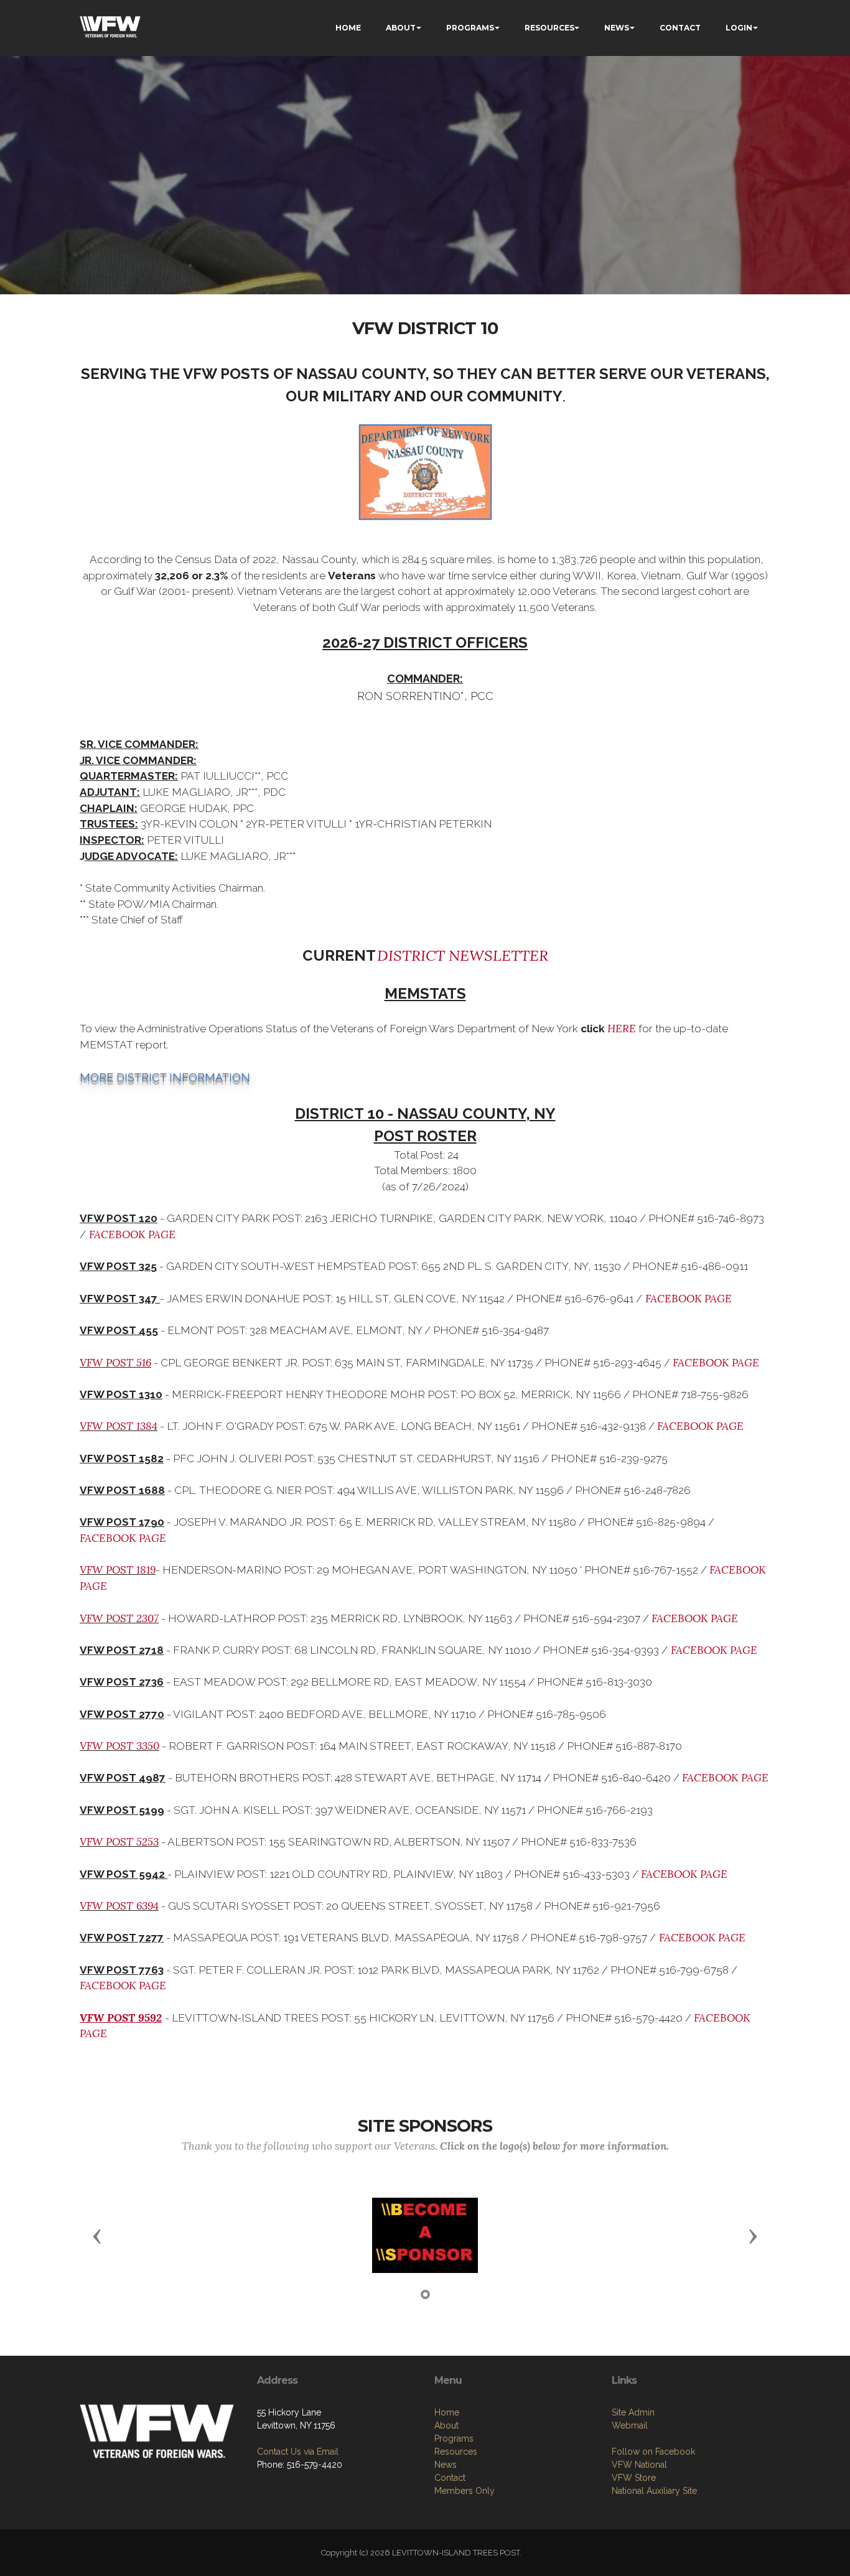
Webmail (630, 2425)
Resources (456, 2452)
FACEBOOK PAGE (131, 1234)
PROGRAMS (470, 28)
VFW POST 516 (115, 1363)
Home (447, 2412)
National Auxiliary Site (654, 2491)
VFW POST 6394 (119, 1906)
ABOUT (401, 28)
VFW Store (634, 2478)
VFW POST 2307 (119, 1618)
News (446, 2465)
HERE (622, 1029)
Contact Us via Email (298, 2452)
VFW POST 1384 (119, 1426)
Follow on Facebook (653, 2452)
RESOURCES (549, 28)
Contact (450, 2478)
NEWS (617, 28)
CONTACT (680, 28)
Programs (454, 2438)
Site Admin (633, 2412)
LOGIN (739, 28)
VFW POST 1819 (118, 1570)
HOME (348, 28)
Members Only (465, 2491)
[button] (97, 2236)
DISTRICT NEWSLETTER (463, 955)
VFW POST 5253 (119, 1842)
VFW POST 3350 (119, 1746)
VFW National (639, 2465)
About (446, 2425)
